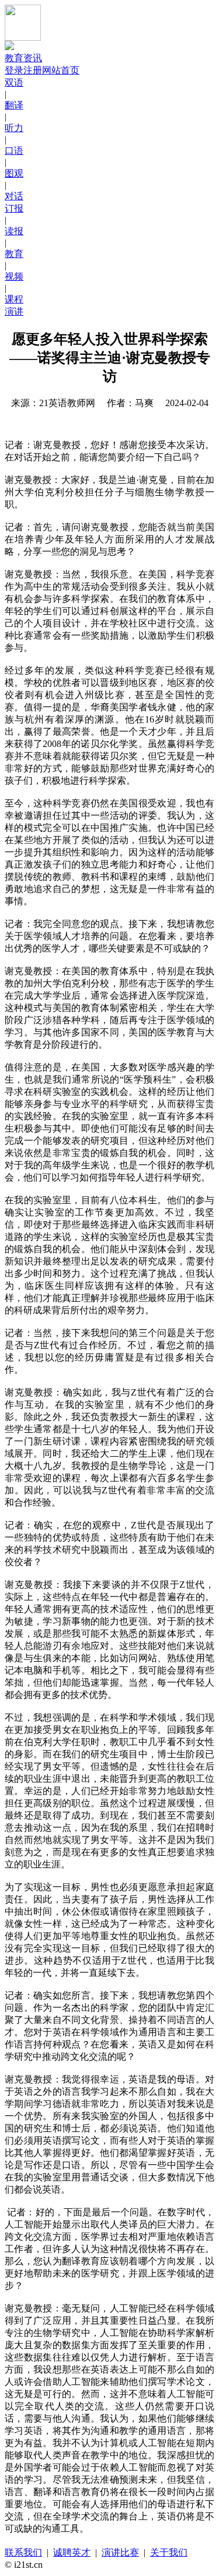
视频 (14, 276)
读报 (14, 231)
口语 (14, 151)
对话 (14, 196)
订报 (14, 208)
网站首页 (61, 70)
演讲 (14, 311)
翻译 (14, 105)
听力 (14, 128)
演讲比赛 (120, 2552)
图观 (14, 173)
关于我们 (169, 2552)
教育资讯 (23, 58)
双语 (14, 82)
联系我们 (23, 2552)
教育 (14, 254)
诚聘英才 (72, 2552)
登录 (14, 70)
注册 (33, 70)
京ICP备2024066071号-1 (98, 2565)
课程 (14, 299)
